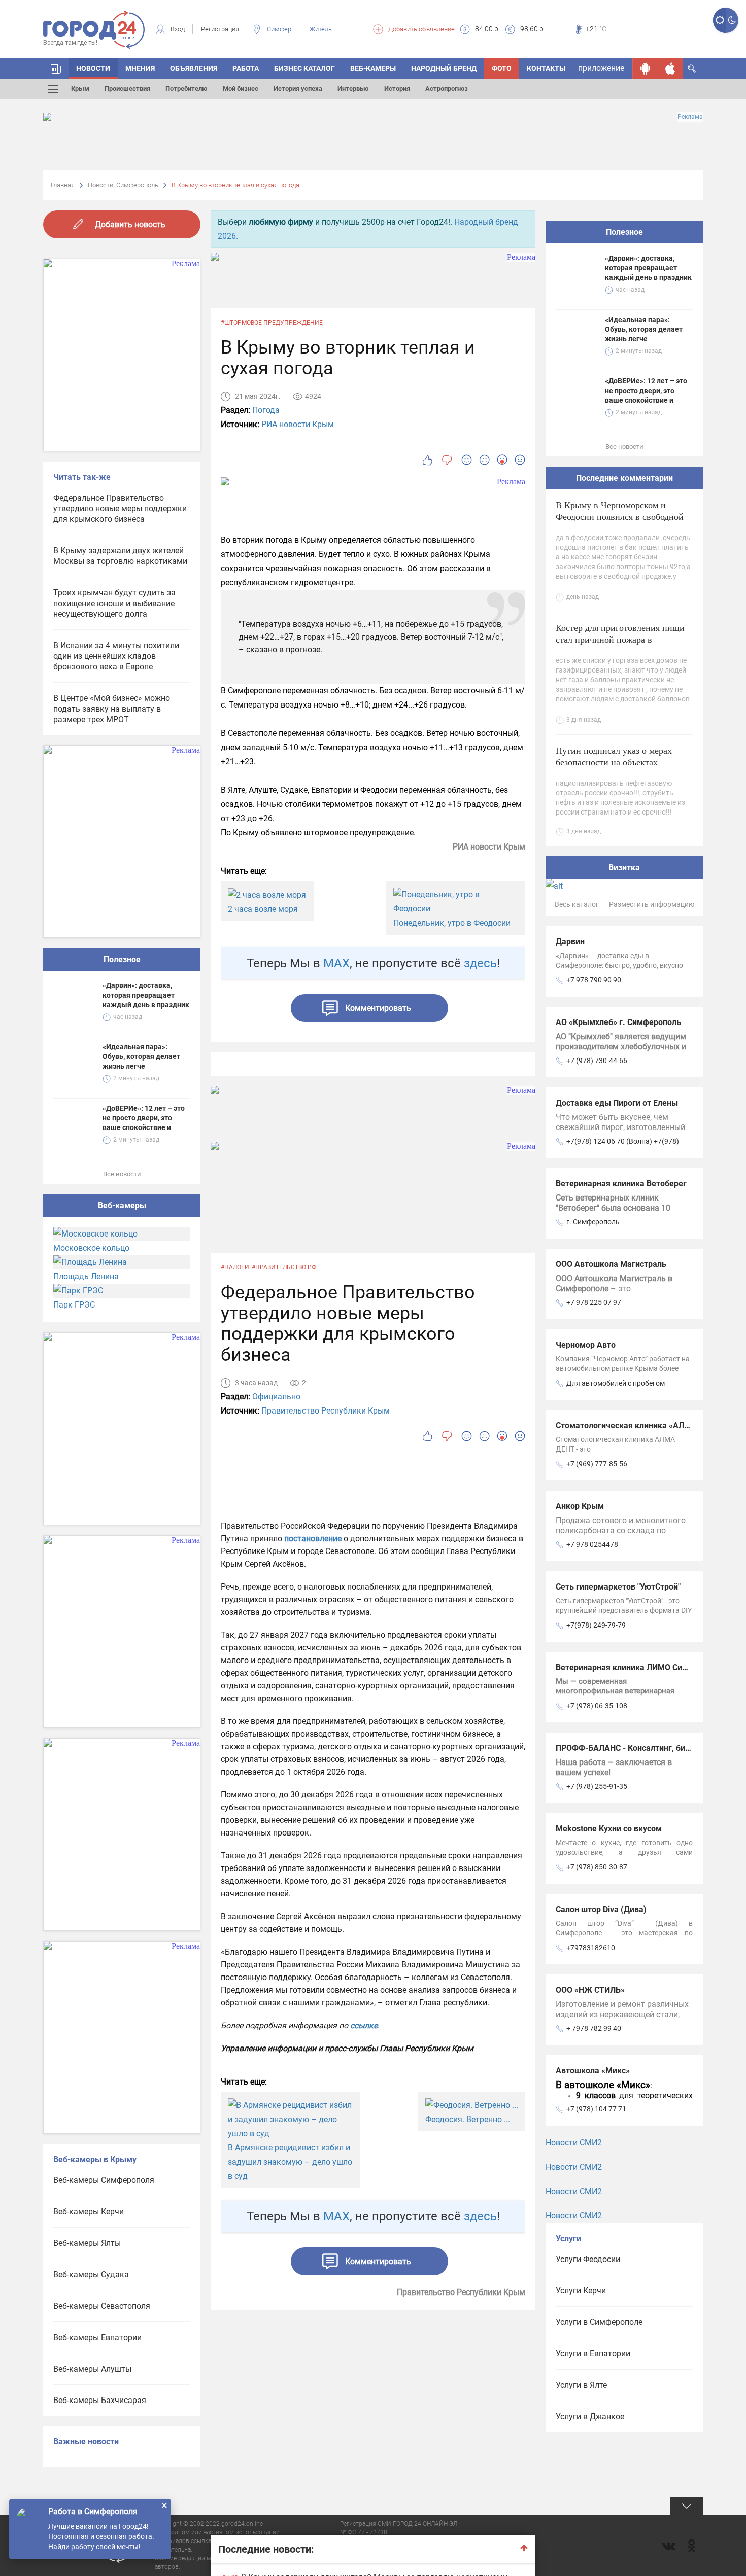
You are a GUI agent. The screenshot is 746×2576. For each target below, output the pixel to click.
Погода (266, 410)
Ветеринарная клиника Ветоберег (621, 1184)
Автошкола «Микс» (593, 2071)
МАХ (336, 963)
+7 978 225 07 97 (594, 1302)
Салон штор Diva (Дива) (601, 1909)
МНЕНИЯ (140, 68)
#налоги (235, 1267)
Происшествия (127, 89)
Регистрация (220, 29)
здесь (480, 963)
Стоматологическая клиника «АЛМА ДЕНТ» (640, 1425)
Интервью (353, 89)
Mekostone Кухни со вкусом (609, 1829)
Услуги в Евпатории (593, 2354)
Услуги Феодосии (588, 2259)
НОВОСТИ (93, 68)
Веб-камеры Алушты (92, 2369)
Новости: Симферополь (123, 185)
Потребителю (187, 89)
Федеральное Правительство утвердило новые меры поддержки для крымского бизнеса (120, 508)
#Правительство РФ (284, 1267)
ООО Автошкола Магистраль (611, 1264)
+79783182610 (591, 1948)
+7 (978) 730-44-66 (597, 1061)
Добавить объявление (421, 29)
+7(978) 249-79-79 (596, 1625)
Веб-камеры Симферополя (104, 2180)
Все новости (122, 1174)
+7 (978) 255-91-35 (597, 1786)
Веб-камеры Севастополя (102, 2306)
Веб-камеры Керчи (89, 2212)
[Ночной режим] (732, 20)
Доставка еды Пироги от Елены (617, 1103)
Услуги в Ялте (581, 2385)
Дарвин (570, 942)
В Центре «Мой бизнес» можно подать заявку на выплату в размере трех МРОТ (112, 709)
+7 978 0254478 (592, 1544)
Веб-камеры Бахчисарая (100, 2400)
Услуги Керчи (581, 2291)
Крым (80, 89)
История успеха (298, 89)
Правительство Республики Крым (326, 1411)
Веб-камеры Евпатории (97, 2337)
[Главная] (56, 68)
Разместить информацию (652, 904)
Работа (246, 68)
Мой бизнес (241, 89)
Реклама (690, 117)
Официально (276, 1397)
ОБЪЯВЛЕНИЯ (194, 68)
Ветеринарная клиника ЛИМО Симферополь (641, 1667)
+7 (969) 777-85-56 (597, 1464)
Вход (178, 29)
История (397, 89)
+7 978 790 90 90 (594, 980)
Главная (63, 185)
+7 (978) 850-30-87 (597, 1867)
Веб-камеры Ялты (87, 2243)
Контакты (546, 68)
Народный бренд (444, 68)
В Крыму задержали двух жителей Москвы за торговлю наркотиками (120, 556)
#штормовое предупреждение (272, 323)
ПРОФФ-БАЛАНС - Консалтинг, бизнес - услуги (645, 1748)
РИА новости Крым (298, 424)
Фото (502, 68)
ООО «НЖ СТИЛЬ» (590, 1990)
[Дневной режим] (719, 20)
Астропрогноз (447, 89)
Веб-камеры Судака (91, 2274)
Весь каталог (577, 904)
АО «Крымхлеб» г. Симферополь (618, 1022)
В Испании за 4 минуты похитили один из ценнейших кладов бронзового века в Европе (116, 656)
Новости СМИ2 (574, 2143)
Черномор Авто (586, 1345)
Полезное (122, 959)
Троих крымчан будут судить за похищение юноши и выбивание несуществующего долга (114, 603)
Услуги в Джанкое (590, 2416)
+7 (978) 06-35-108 (597, 1706)
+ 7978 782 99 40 (594, 2028)
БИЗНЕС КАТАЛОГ (304, 68)
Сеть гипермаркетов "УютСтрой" (618, 1587)
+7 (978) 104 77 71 (596, 2109)
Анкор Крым (580, 1506)
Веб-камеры (373, 68)
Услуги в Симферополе (599, 2322)
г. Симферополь (593, 1222)
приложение (601, 68)
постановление (313, 1539)
